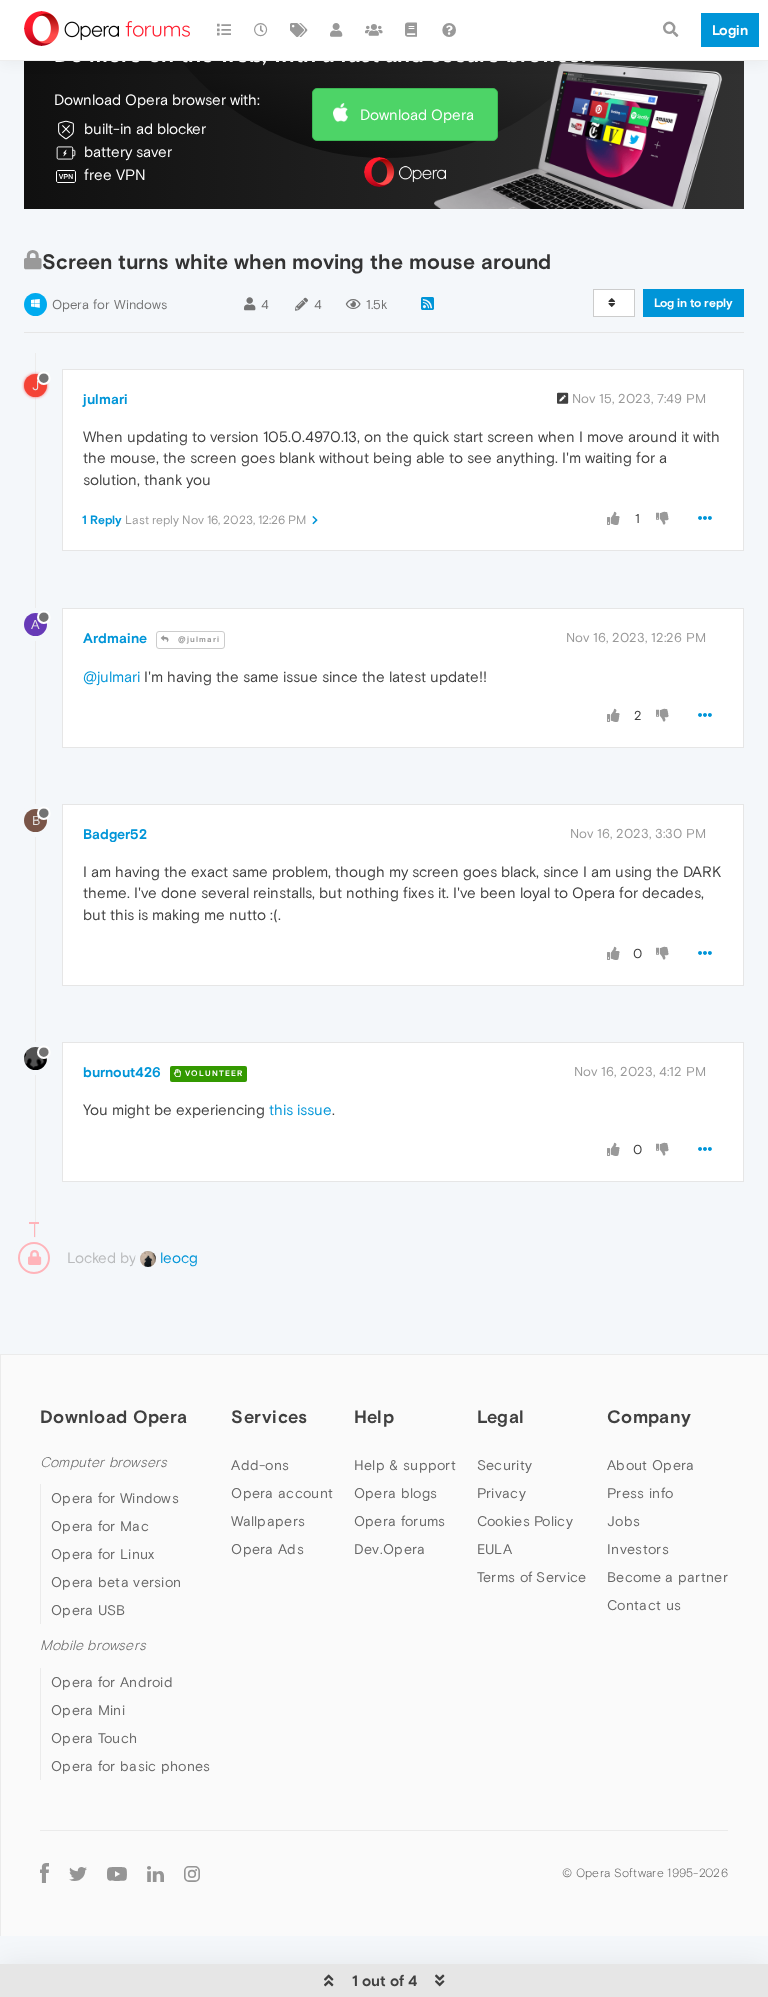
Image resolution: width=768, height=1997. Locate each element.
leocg (177, 1257)
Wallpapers (268, 1521)
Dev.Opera (390, 1549)
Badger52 (115, 834)
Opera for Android (112, 1682)
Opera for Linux (103, 1554)
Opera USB (88, 1610)
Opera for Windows (109, 304)
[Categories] (224, 30)
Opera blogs (395, 1493)
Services (269, 1416)
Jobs (623, 1521)
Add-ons (260, 1465)
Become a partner (667, 1577)
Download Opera (417, 114)
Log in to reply (693, 303)
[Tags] (299, 30)
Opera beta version (116, 1582)
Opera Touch (94, 1738)
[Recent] (262, 30)
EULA (494, 1549)
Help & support (405, 1465)
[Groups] (374, 30)
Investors (638, 1549)
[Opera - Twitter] (78, 1873)
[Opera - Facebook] (44, 1873)
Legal (501, 1416)
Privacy (501, 1493)
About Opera (650, 1465)
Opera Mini (88, 1710)
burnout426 (122, 1072)
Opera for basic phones (131, 1766)
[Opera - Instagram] (192, 1873)
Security (504, 1465)
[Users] (337, 30)
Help (374, 1416)
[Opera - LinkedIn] (155, 1873)
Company (649, 1416)
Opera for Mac (100, 1526)
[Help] (449, 30)
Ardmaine (115, 638)
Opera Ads (267, 1549)
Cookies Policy (525, 1521)
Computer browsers (103, 1462)
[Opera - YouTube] (117, 1873)
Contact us (644, 1605)
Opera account (282, 1493)
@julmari (197, 639)
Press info (640, 1493)
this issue (300, 1109)
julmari (105, 399)
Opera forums (400, 1521)
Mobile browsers (93, 1645)
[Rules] (412, 30)
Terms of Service (532, 1577)
